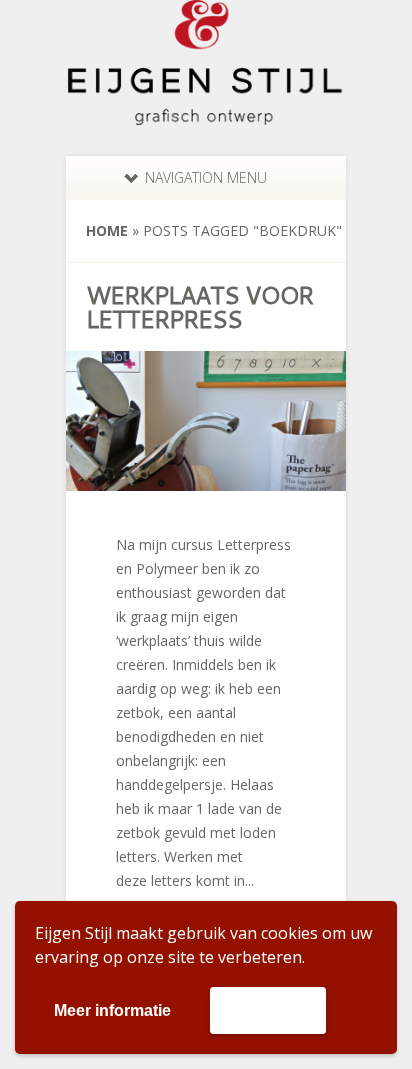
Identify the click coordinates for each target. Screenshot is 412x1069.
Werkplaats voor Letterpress (199, 307)
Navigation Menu (206, 177)
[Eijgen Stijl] (206, 113)
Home (107, 230)
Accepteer (268, 1009)
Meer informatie (112, 1010)
